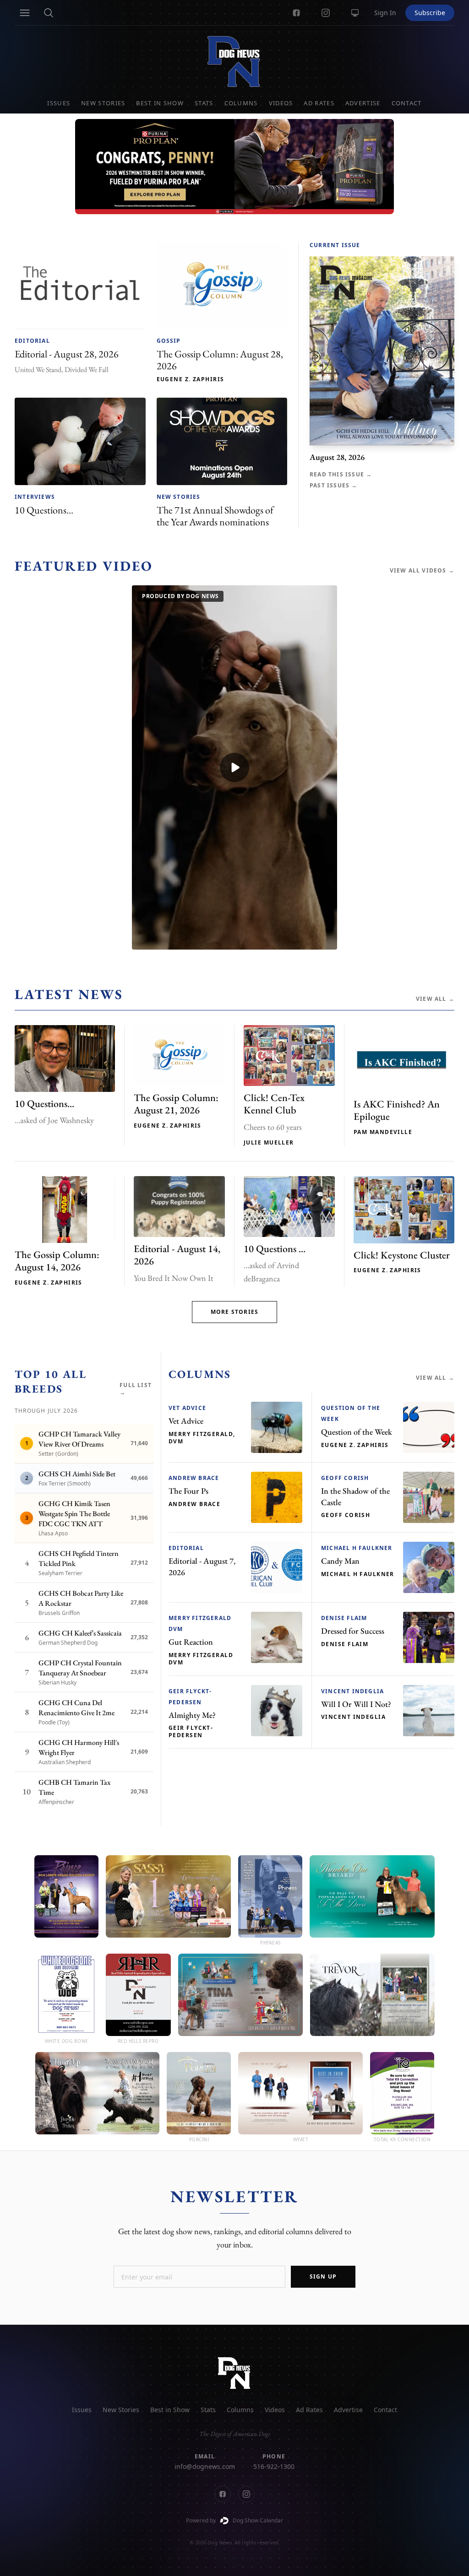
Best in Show (160, 103)
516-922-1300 (274, 2466)
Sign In (385, 13)
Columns (241, 103)
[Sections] (25, 13)
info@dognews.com (205, 2466)
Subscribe (430, 13)
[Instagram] (326, 13)
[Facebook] (296, 13)
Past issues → (334, 486)
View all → (435, 999)
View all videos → (422, 571)
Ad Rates (319, 103)
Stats (204, 103)
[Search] (49, 13)
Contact (407, 103)
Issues (59, 103)
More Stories (234, 1312)
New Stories (103, 103)
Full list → (136, 1389)
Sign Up (323, 2276)
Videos (281, 103)
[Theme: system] (355, 13)
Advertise (363, 103)
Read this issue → (341, 475)
